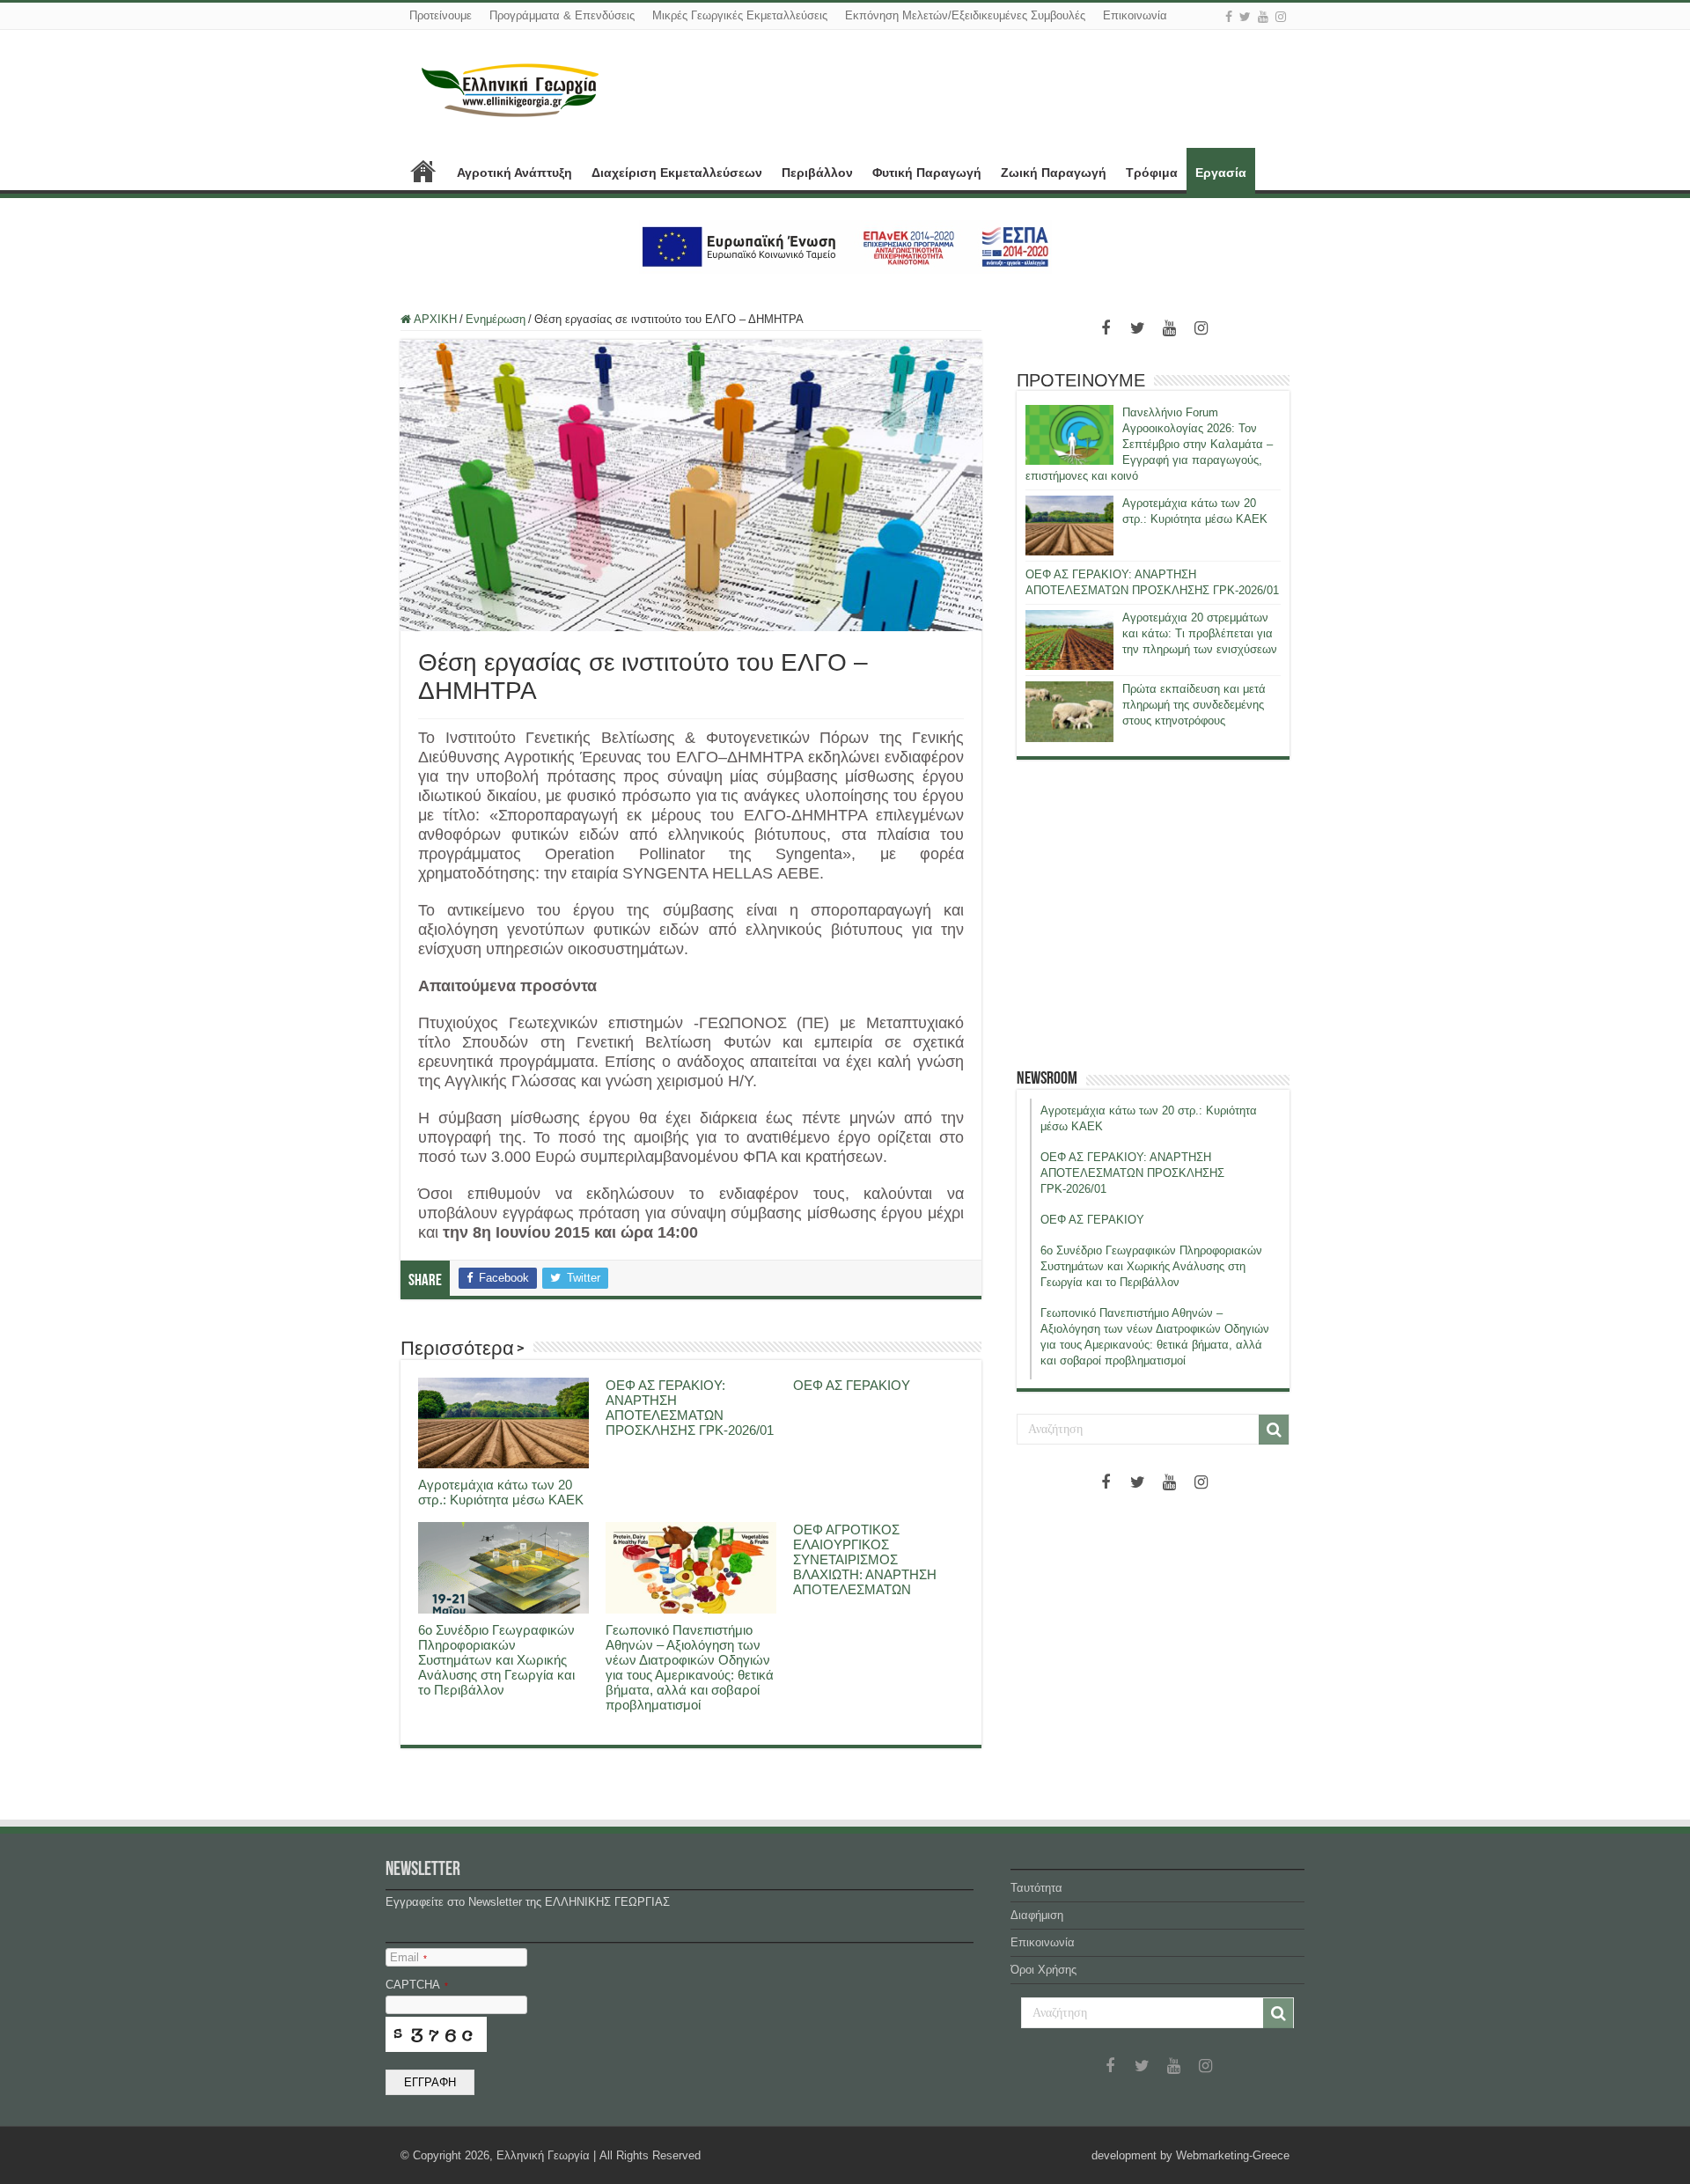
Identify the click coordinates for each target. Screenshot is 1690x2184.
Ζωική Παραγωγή (1054, 173)
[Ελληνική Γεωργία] (511, 88)
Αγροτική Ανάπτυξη (514, 173)
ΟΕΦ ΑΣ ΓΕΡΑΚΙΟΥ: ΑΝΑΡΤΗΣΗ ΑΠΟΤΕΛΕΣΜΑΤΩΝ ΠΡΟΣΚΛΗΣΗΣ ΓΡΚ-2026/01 (690, 1408)
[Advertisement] (1153, 914)
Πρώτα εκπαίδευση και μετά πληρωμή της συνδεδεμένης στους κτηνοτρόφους (1194, 705)
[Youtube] (1263, 17)
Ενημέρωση (496, 319)
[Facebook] (1229, 17)
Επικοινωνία (1135, 15)
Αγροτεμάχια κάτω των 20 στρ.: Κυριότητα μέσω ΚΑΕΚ (501, 1492)
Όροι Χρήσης (1043, 1970)
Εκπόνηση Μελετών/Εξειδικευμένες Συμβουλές (965, 15)
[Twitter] (1245, 17)
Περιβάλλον (817, 173)
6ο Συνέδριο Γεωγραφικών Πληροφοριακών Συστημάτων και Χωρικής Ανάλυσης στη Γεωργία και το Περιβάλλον (496, 1660)
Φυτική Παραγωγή (927, 173)
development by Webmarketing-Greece (1190, 2155)
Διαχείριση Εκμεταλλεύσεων (677, 173)
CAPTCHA (417, 1985)
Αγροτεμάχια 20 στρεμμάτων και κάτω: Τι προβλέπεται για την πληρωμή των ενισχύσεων (1200, 633)
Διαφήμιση (1037, 1915)
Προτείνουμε (441, 15)
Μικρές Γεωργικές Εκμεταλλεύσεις (740, 15)
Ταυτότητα (1036, 1888)
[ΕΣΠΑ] (845, 246)
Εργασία (1221, 173)
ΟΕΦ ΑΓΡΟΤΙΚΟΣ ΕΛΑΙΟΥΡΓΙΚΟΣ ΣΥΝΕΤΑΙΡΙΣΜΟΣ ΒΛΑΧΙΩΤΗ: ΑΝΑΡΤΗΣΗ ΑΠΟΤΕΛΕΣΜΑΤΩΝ (865, 1559)
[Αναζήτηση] (1274, 1430)
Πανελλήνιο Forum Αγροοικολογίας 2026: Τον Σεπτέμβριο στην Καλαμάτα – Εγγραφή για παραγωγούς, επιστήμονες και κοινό (1149, 444)
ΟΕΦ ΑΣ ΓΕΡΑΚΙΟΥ (852, 1385)
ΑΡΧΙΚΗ (423, 171)
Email (408, 1957)
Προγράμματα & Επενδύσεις (562, 15)
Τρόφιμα (1152, 173)
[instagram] (1281, 17)
